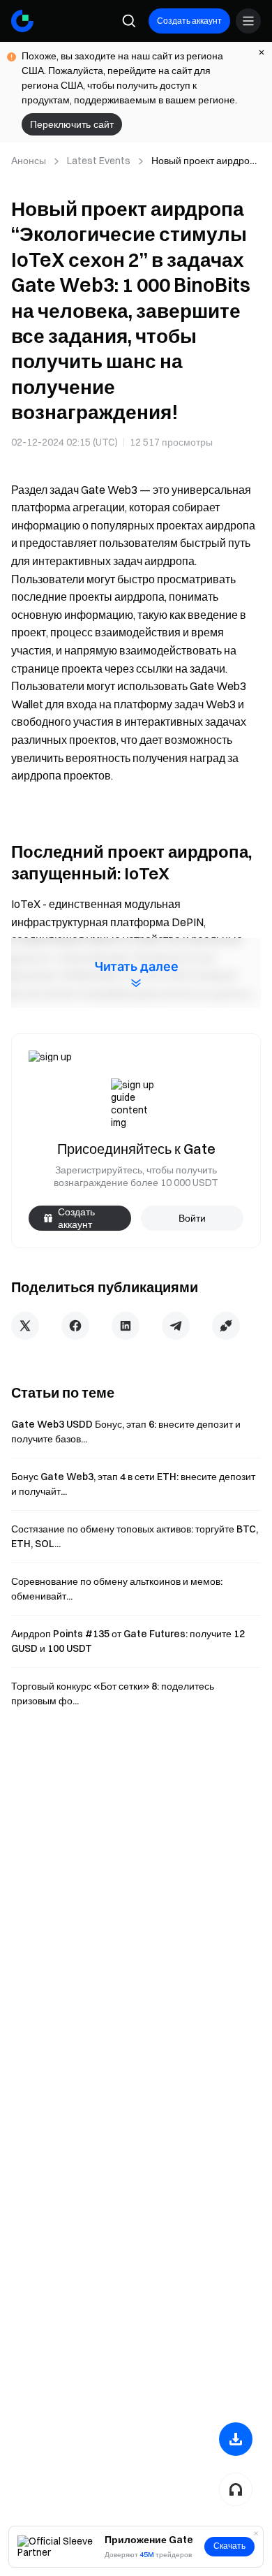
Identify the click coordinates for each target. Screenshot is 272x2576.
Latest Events (99, 161)
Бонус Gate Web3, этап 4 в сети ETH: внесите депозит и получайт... (133, 1484)
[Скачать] (236, 2439)
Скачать (229, 2546)
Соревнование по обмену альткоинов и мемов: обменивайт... (117, 1589)
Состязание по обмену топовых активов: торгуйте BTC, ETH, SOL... (135, 1536)
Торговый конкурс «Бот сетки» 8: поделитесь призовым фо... (113, 1693)
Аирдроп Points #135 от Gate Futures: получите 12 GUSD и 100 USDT (128, 1641)
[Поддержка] (236, 2489)
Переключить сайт (72, 124)
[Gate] (22, 21)
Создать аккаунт (189, 21)
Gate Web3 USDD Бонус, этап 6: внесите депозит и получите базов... (126, 1432)
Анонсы (29, 161)
